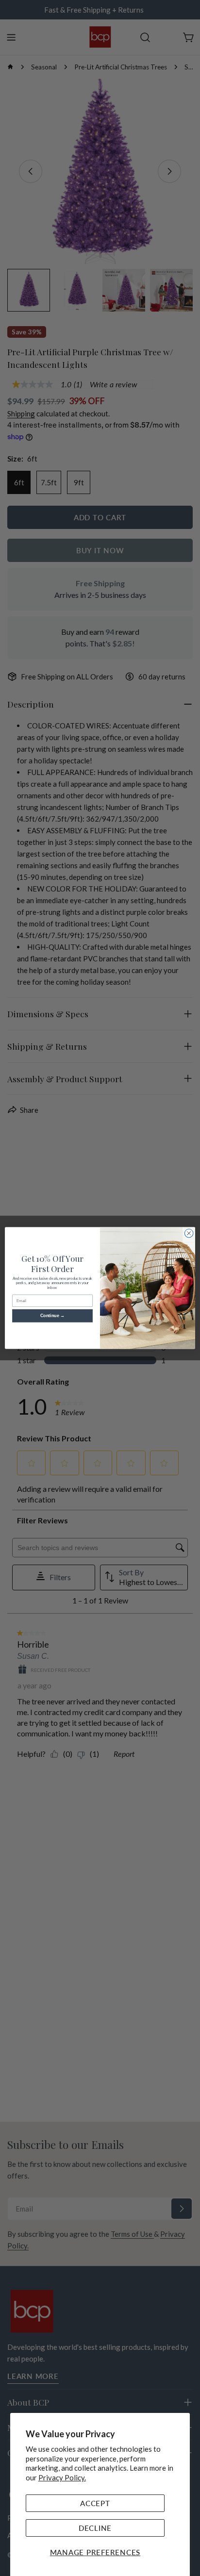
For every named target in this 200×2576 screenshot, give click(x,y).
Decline (95, 2528)
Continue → (53, 1316)
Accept (95, 2503)
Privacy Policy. (62, 2477)
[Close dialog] (189, 1233)
